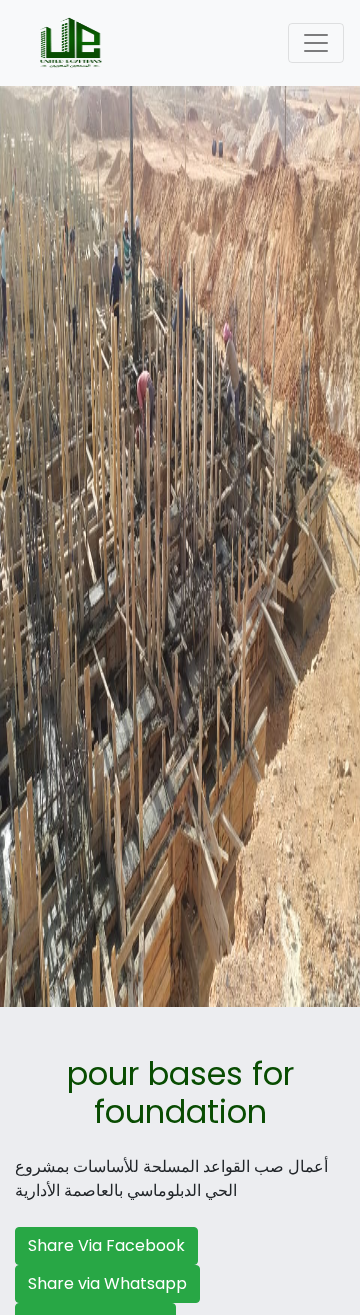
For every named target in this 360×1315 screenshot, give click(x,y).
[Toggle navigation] (316, 43)
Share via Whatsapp (107, 1283)
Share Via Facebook (106, 1245)
